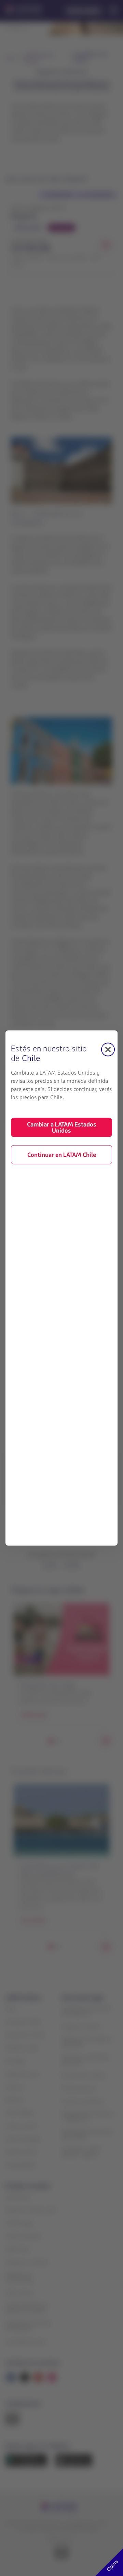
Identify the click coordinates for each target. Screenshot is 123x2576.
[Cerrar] (108, 1050)
